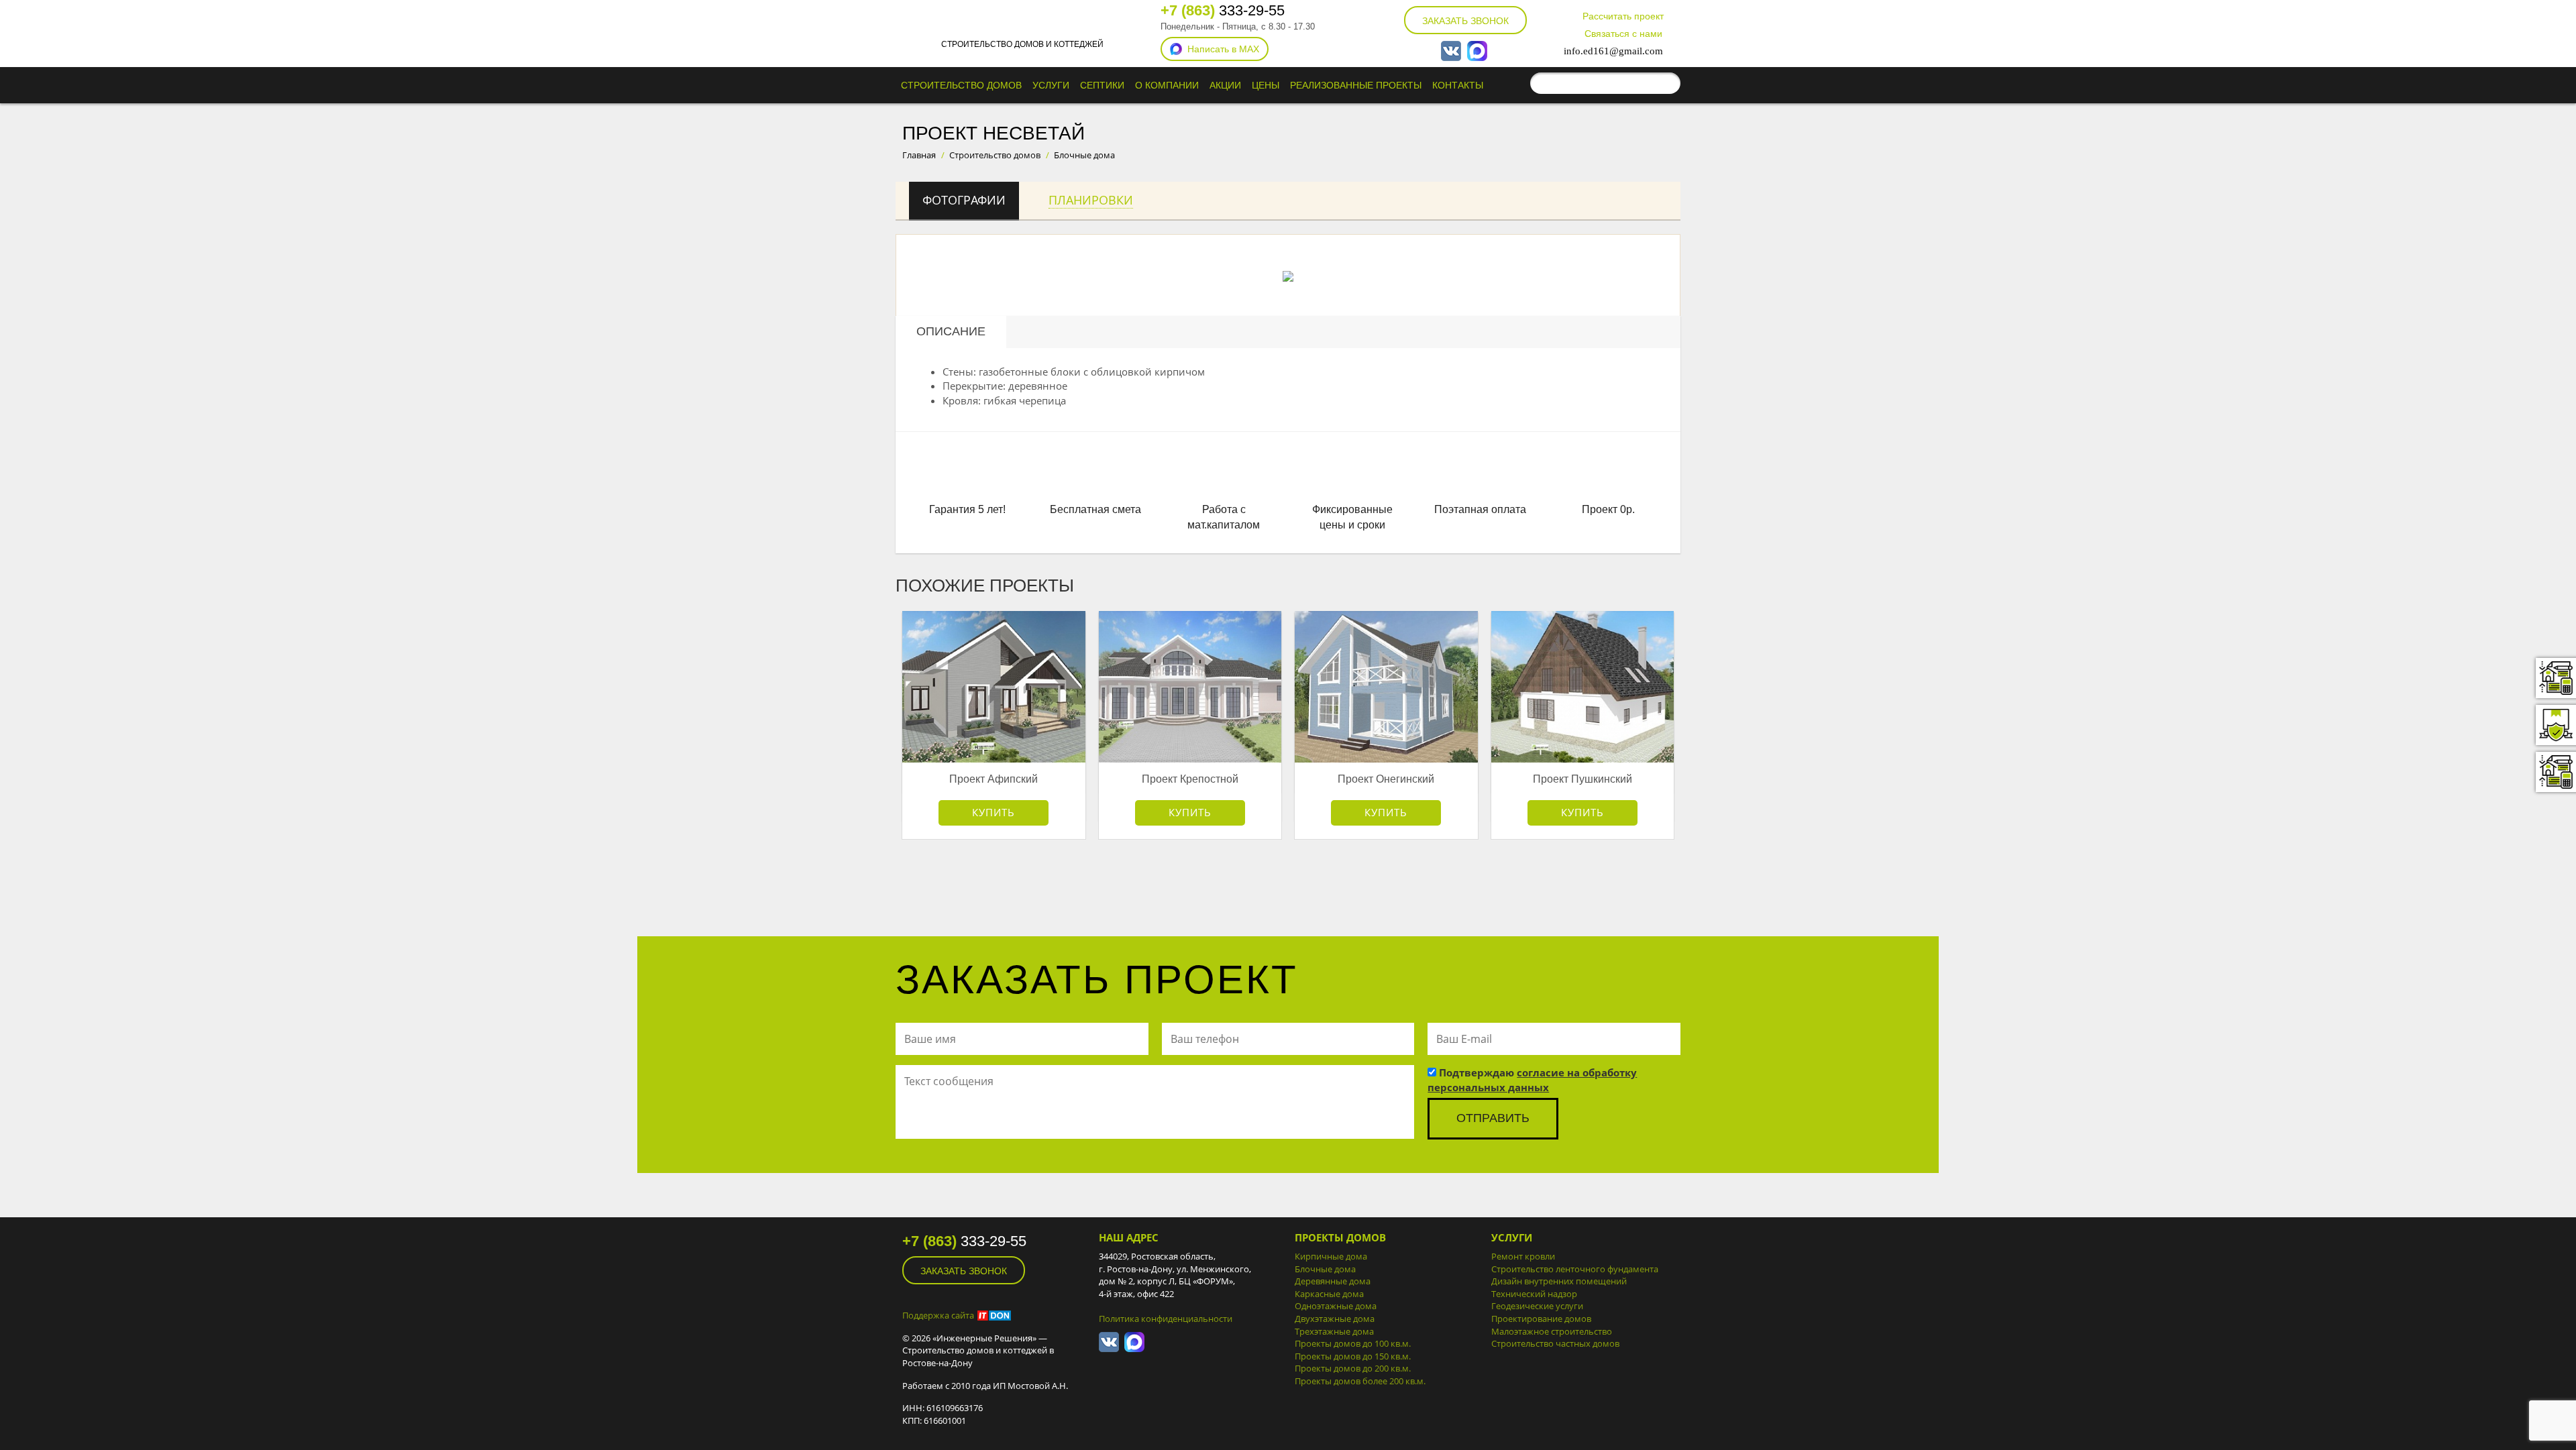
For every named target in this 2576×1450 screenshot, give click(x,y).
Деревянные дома (1333, 1281)
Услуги (1051, 85)
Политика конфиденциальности (1166, 1319)
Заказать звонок (1465, 21)
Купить (994, 812)
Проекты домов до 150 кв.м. (1353, 1356)
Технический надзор (1534, 1294)
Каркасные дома (1329, 1294)
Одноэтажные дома (1336, 1306)
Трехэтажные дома (1334, 1331)
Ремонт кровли (1523, 1256)
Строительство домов (961, 85)
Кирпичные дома (1331, 1256)
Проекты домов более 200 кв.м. (1360, 1381)
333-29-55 (1223, 10)
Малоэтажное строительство (1552, 1331)
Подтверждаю (1532, 1079)
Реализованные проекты (1356, 85)
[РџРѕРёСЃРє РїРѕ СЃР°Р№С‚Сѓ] (1667, 83)
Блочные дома (1325, 1269)
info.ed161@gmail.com (1613, 51)
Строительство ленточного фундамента (1575, 1269)
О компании (1167, 85)
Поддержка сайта (938, 1315)
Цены (1266, 85)
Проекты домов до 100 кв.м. (1353, 1343)
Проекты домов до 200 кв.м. (1353, 1368)
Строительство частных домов (1555, 1343)
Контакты (1458, 85)
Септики (1102, 85)
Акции (1225, 85)
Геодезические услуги (1537, 1306)
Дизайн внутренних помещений (1559, 1281)
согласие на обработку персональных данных (1532, 1079)
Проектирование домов (1541, 1319)
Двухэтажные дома (1335, 1319)
